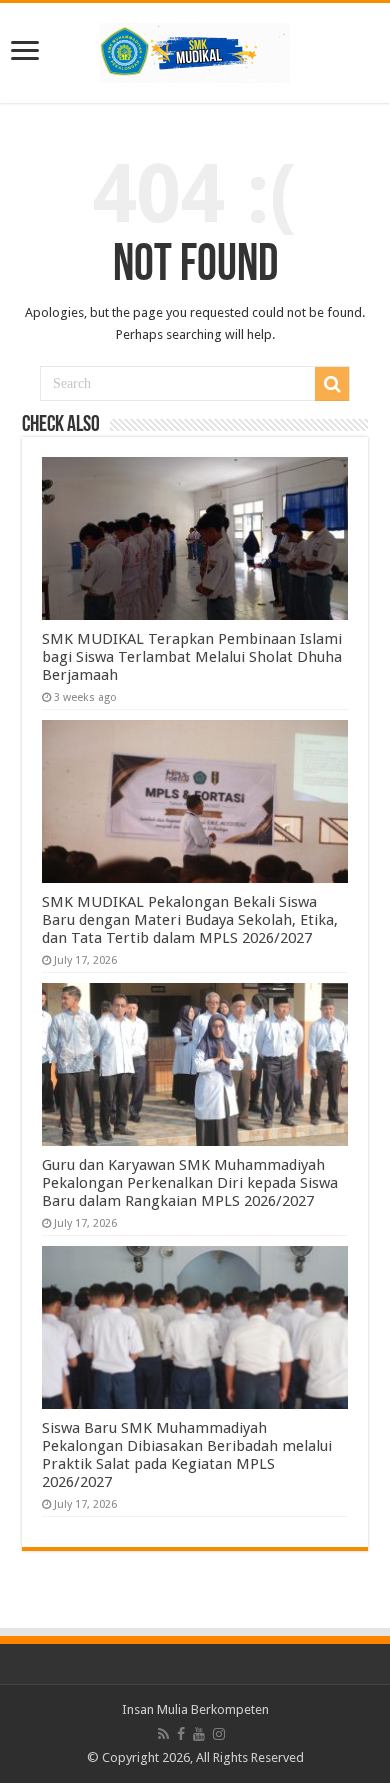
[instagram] (219, 1734)
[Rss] (163, 1734)
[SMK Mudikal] (195, 49)
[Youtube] (199, 1734)
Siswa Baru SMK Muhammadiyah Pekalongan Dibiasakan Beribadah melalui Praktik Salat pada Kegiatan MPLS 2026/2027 (187, 1455)
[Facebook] (181, 1734)
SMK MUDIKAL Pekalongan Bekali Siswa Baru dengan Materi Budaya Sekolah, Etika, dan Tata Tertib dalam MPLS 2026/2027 (190, 920)
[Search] (332, 384)
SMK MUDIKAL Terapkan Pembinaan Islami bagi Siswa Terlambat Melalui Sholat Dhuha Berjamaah (192, 657)
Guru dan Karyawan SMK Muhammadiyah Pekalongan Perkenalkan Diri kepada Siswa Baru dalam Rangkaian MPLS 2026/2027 (190, 1183)
